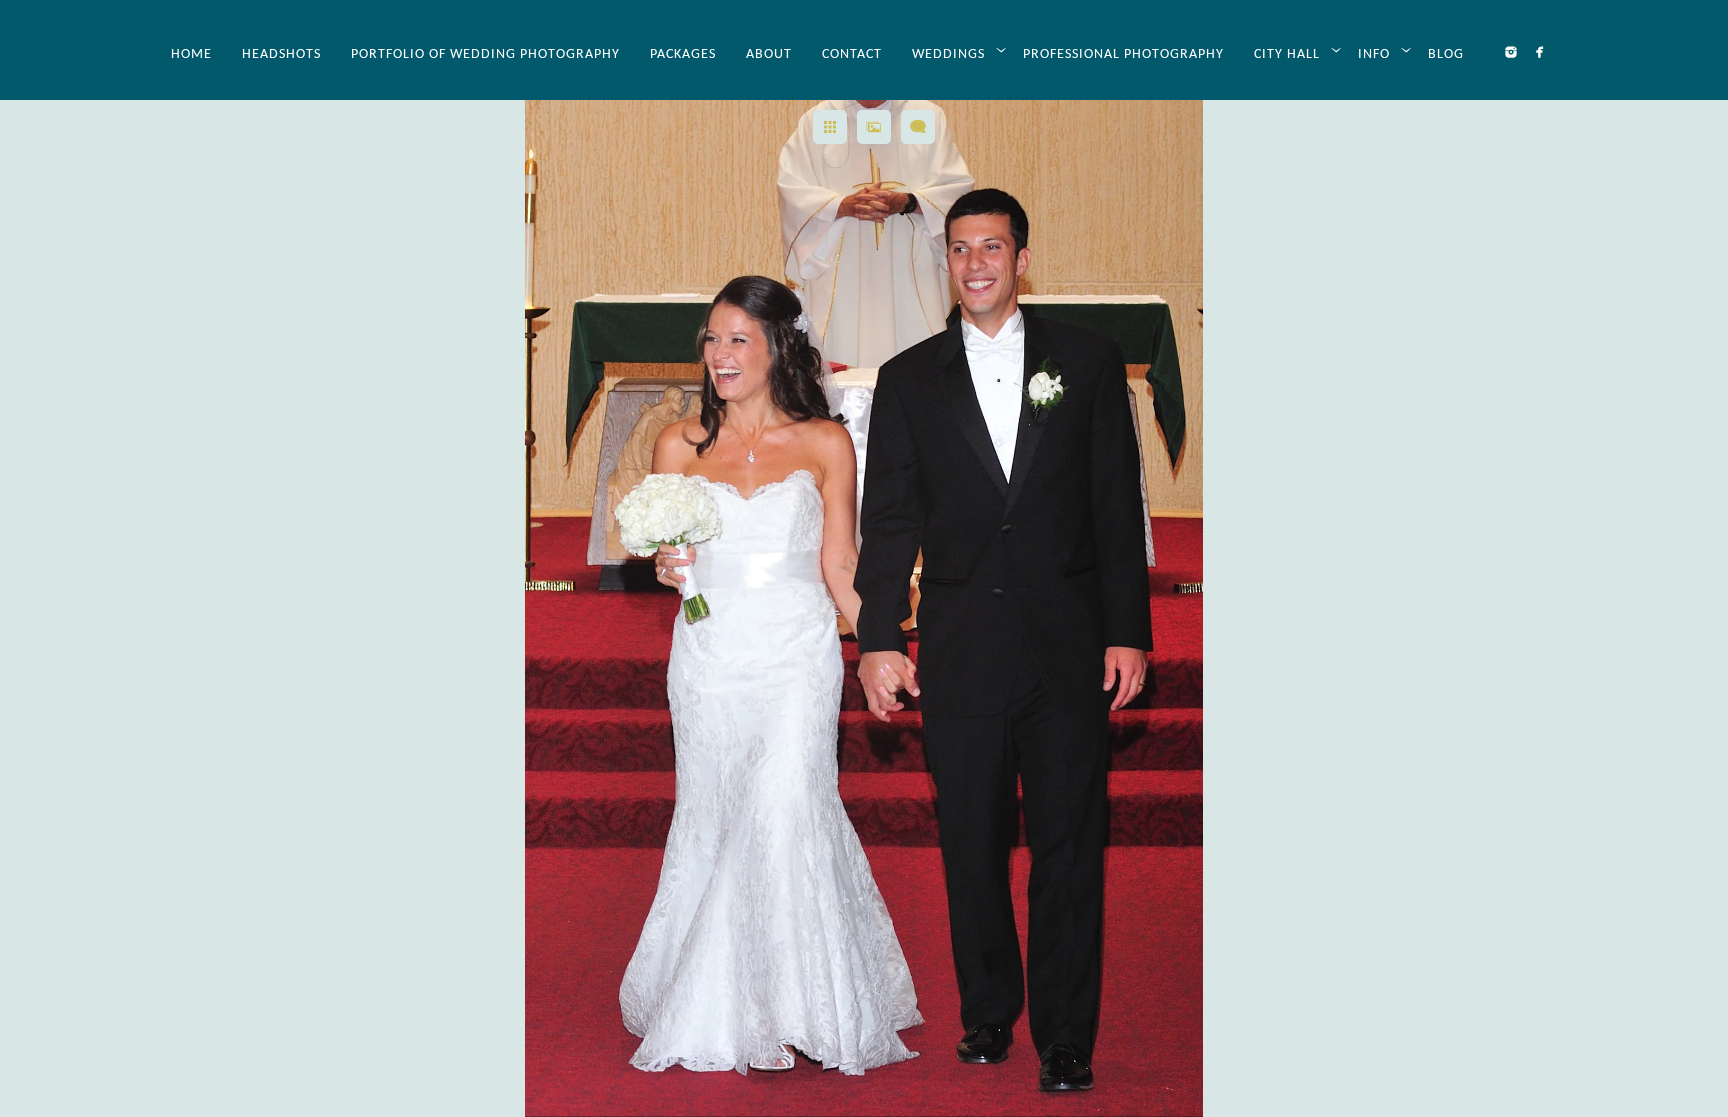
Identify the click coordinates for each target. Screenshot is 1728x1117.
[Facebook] (1540, 52)
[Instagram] (1511, 52)
